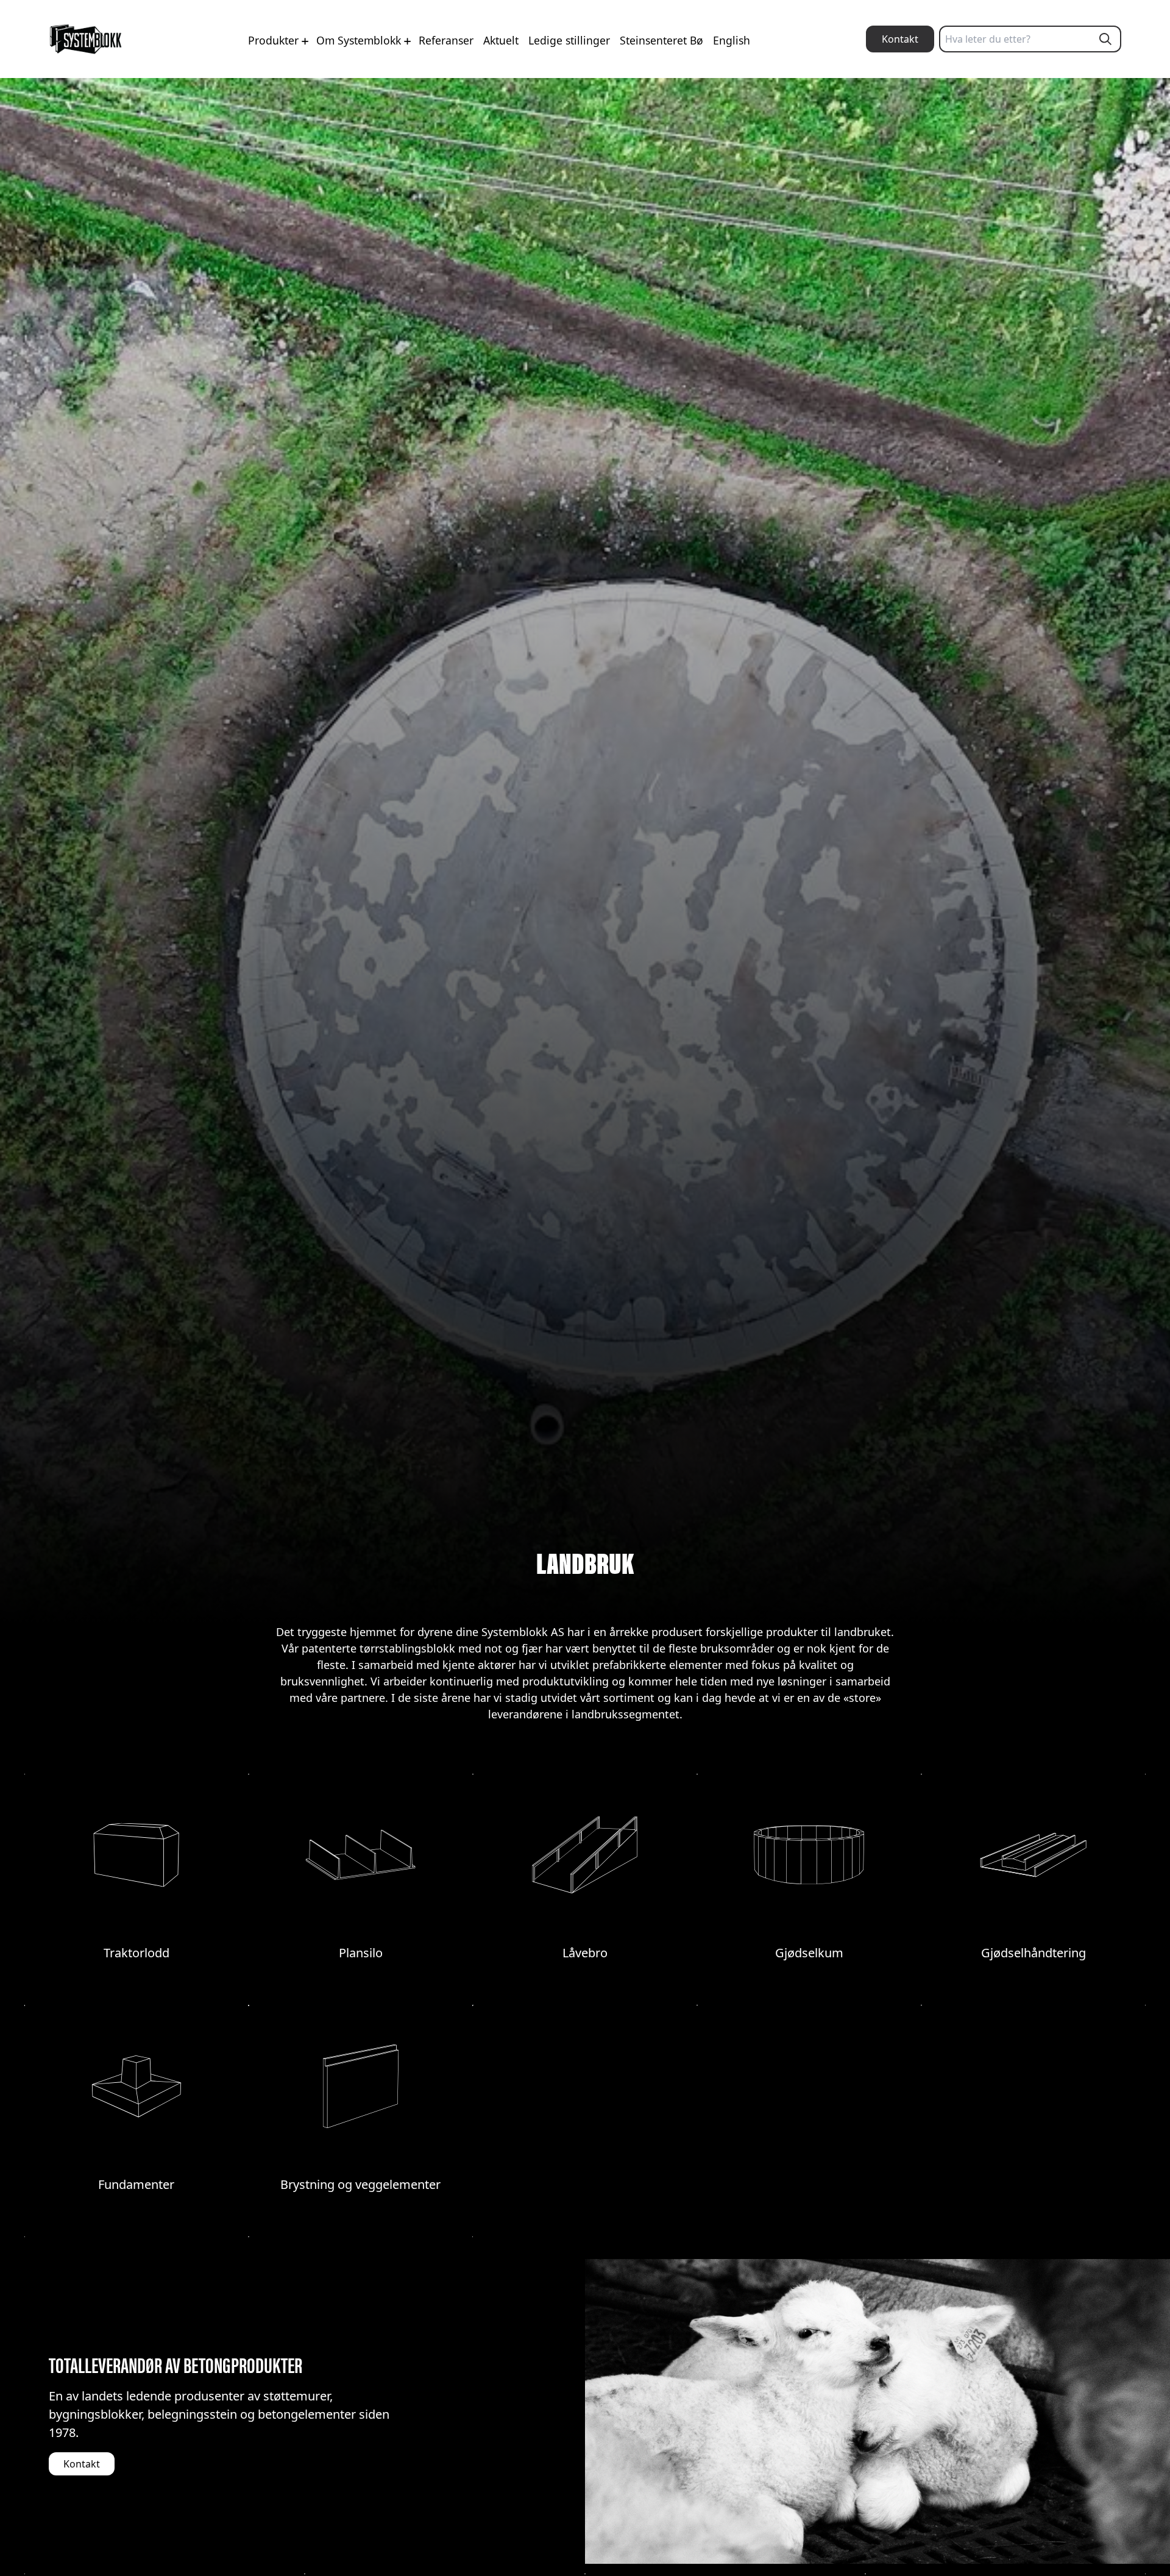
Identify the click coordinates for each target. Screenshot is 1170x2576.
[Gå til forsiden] (86, 39)
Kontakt (900, 39)
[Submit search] (1105, 39)
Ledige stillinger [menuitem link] (569, 40)
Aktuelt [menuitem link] (501, 40)
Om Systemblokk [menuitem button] (360, 40)
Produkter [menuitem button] (275, 40)
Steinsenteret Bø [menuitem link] (661, 40)
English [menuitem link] (732, 40)
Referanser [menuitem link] (446, 40)
